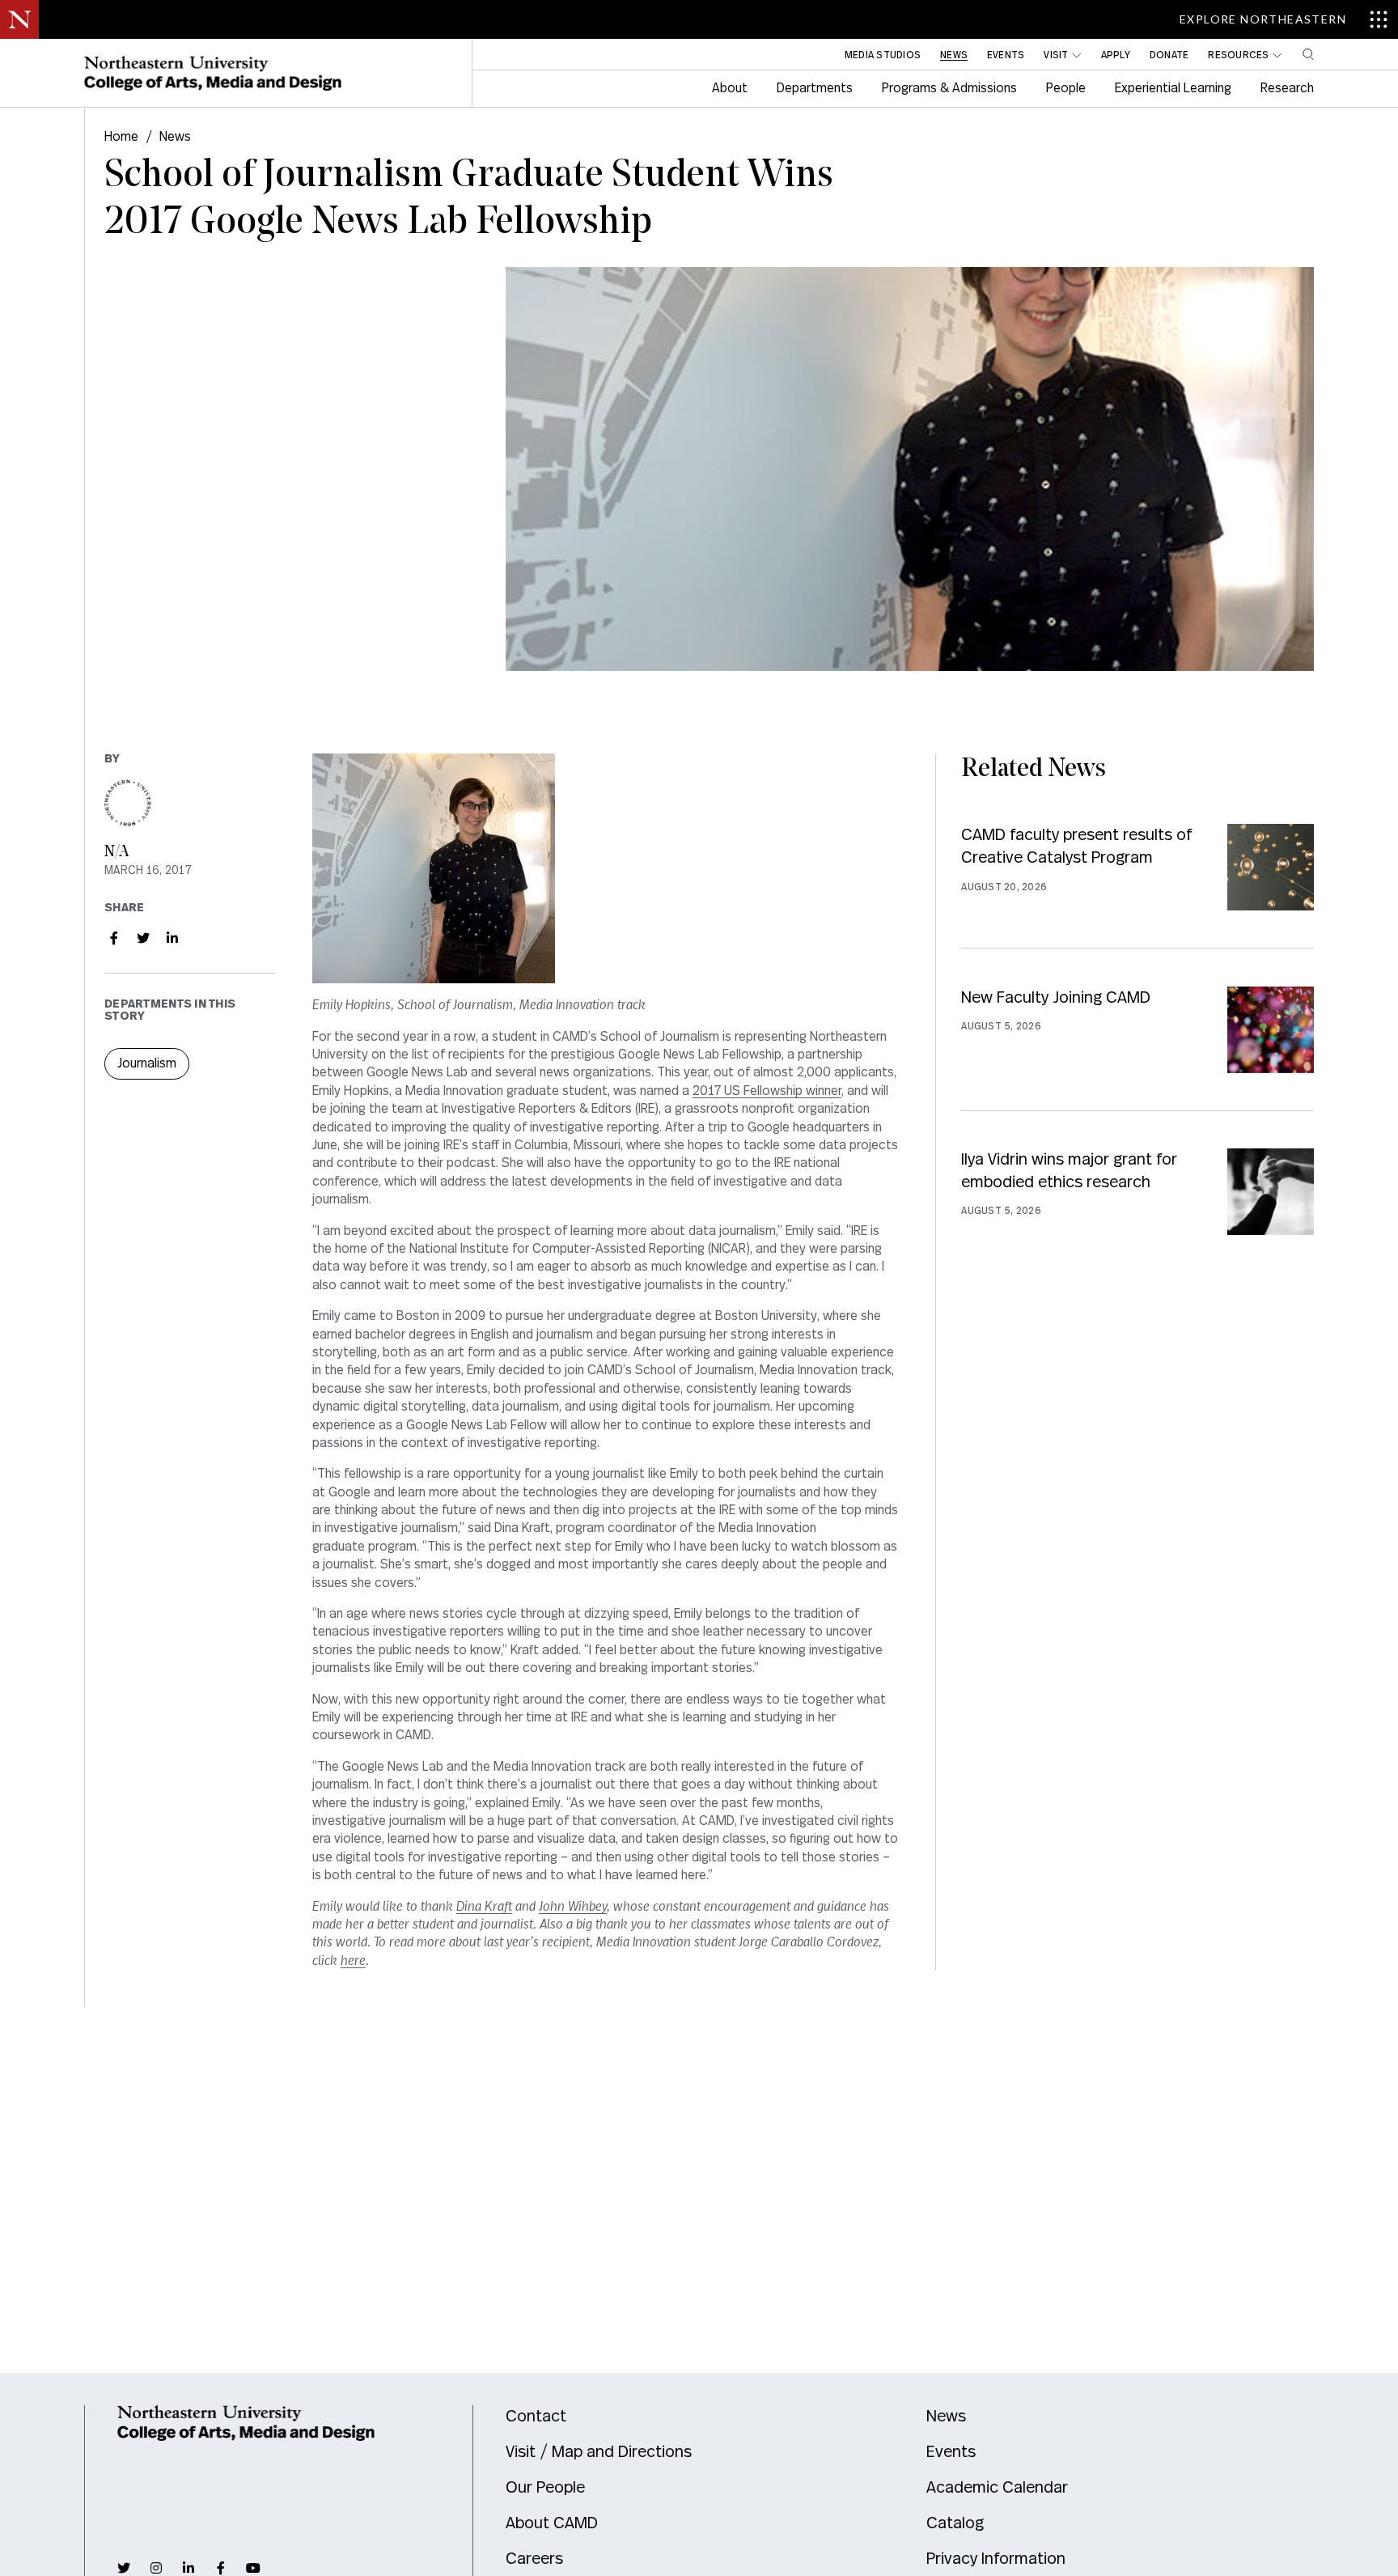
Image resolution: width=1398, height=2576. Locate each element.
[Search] (1308, 54)
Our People (545, 2488)
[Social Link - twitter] (124, 2568)
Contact (536, 2417)
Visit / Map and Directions (599, 2452)
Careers (534, 2559)
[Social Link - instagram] (156, 2568)
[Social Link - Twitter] (143, 938)
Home (121, 137)
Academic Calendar (997, 2488)
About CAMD (552, 2523)
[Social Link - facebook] (221, 2568)
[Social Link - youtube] (253, 2568)
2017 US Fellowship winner (767, 1091)
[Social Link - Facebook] (114, 938)
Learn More (1137, 886)
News (175, 137)
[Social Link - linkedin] (189, 2568)
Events (951, 2452)
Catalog (955, 2523)
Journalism (147, 1063)
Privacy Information (996, 2559)
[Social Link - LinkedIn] (172, 938)
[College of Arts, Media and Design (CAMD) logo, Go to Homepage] (213, 74)
